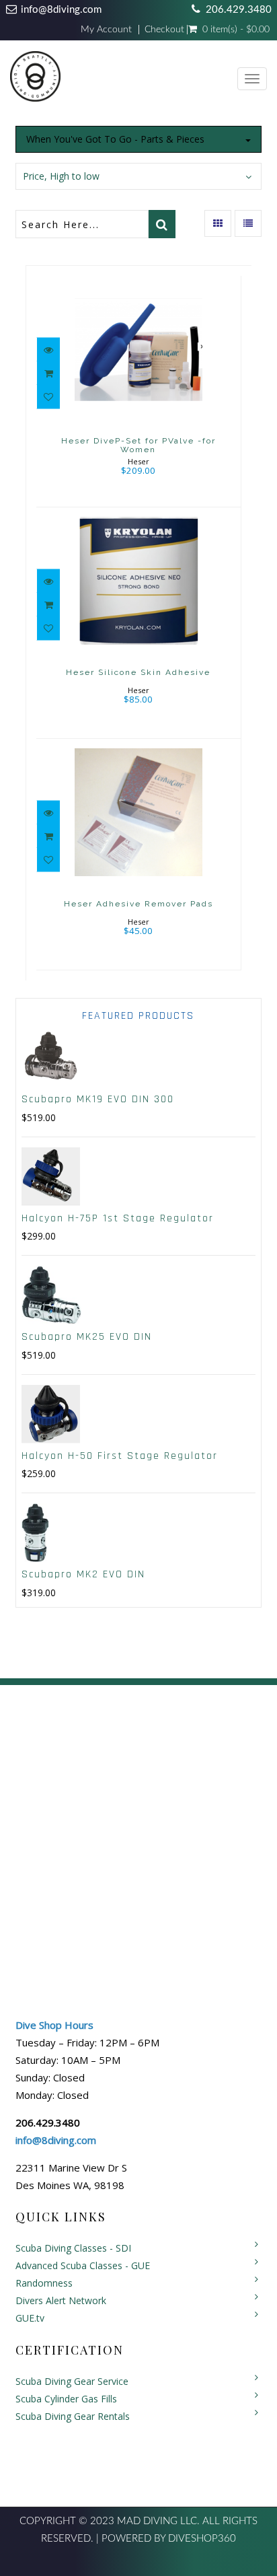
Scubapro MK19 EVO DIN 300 (98, 1099)
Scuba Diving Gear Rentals (73, 2416)
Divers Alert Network (61, 2300)
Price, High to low (61, 176)
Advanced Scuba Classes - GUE (83, 2265)
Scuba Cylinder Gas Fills (66, 2399)
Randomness (44, 2283)
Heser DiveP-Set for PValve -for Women (138, 445)
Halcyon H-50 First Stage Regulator (120, 1456)
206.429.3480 (239, 10)
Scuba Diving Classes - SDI (73, 2248)
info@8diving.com (61, 10)
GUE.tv (30, 2318)
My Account (106, 30)
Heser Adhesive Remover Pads (138, 904)
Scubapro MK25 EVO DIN (87, 1337)
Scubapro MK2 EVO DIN (83, 1574)
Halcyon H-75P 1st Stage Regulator (118, 1218)
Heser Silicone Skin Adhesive (138, 672)
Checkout (164, 30)
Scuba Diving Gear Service (72, 2381)
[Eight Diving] (35, 79)
